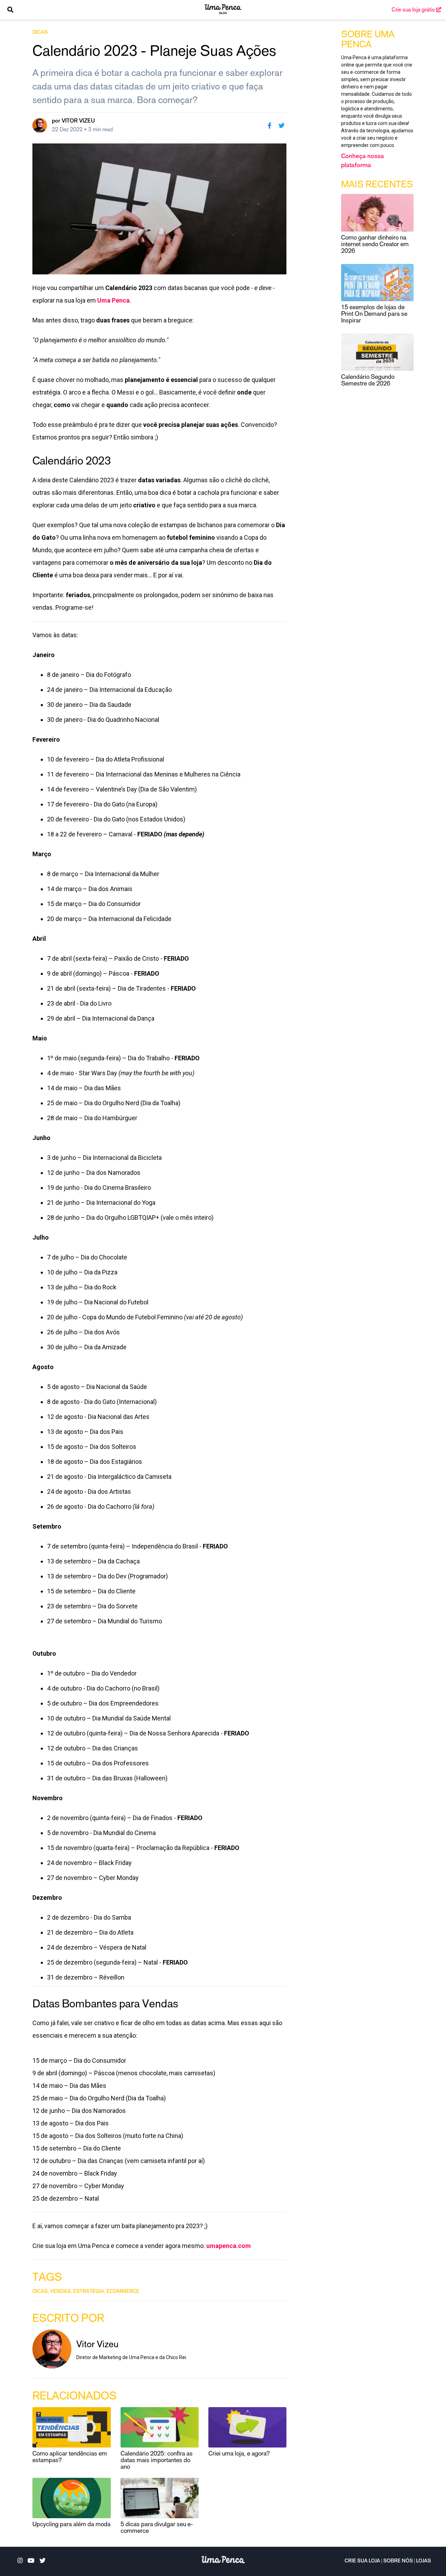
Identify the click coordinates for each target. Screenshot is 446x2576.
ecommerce (123, 2292)
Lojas (424, 2561)
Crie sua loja (362, 2561)
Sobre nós (398, 2561)
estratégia (89, 2292)
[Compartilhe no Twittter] (282, 125)
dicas (40, 33)
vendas (60, 2292)
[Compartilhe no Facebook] (269, 125)
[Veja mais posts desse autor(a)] (40, 125)
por (73, 121)
